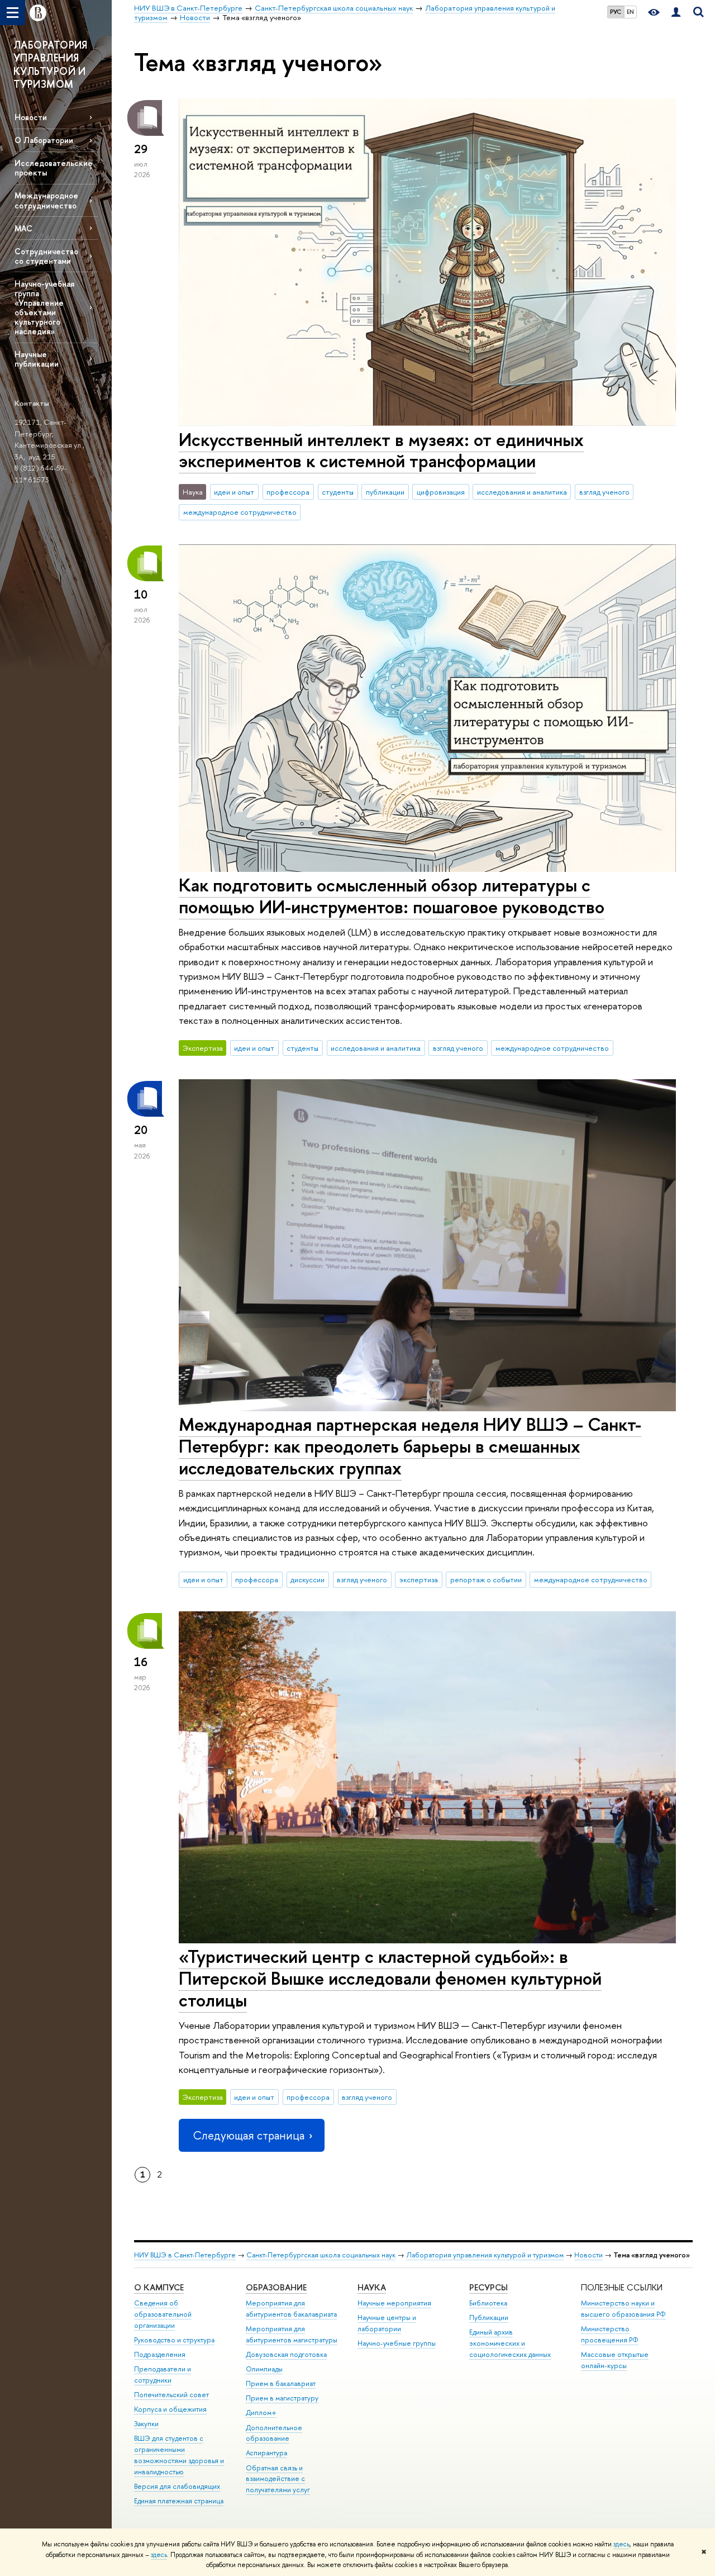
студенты (338, 492)
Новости (31, 117)
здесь (621, 2544)
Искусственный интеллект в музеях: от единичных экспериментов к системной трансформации (381, 450)
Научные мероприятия (394, 2303)
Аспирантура (266, 2453)
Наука (372, 2287)
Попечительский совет (171, 2395)
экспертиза (419, 1579)
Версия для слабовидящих (177, 2486)
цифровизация (441, 492)
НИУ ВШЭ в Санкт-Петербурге (185, 2255)
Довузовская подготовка (286, 2354)
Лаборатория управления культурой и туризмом (485, 2255)
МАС (23, 228)
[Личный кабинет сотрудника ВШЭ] (676, 13)
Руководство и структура (174, 2340)
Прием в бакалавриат (281, 2383)
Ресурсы (488, 2287)
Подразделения (160, 2354)
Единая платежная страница (179, 2501)
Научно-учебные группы (397, 2343)
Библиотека (488, 2303)
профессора (288, 492)
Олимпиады (264, 2369)
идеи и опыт (234, 492)
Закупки (146, 2424)
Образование (276, 2287)
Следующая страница (249, 2135)
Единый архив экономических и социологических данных (510, 2343)
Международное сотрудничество (46, 200)
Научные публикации (37, 359)
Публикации (489, 2318)
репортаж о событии (486, 1579)
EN (630, 12)
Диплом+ (261, 2413)
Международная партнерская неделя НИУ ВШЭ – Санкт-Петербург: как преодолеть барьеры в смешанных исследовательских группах (410, 1446)
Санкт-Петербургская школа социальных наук (321, 2255)
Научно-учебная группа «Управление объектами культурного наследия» (44, 308)
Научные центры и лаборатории (387, 2323)
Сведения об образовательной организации (163, 2314)
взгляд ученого (604, 492)
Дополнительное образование (274, 2433)
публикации (385, 492)
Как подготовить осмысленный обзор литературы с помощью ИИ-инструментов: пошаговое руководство (392, 896)
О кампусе (159, 2287)
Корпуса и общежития (170, 2409)
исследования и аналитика (522, 492)
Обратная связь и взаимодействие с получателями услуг (278, 2479)
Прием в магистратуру (282, 2398)
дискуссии (308, 1579)
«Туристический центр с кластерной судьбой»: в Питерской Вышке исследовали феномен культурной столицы (390, 1978)
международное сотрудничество (240, 512)
